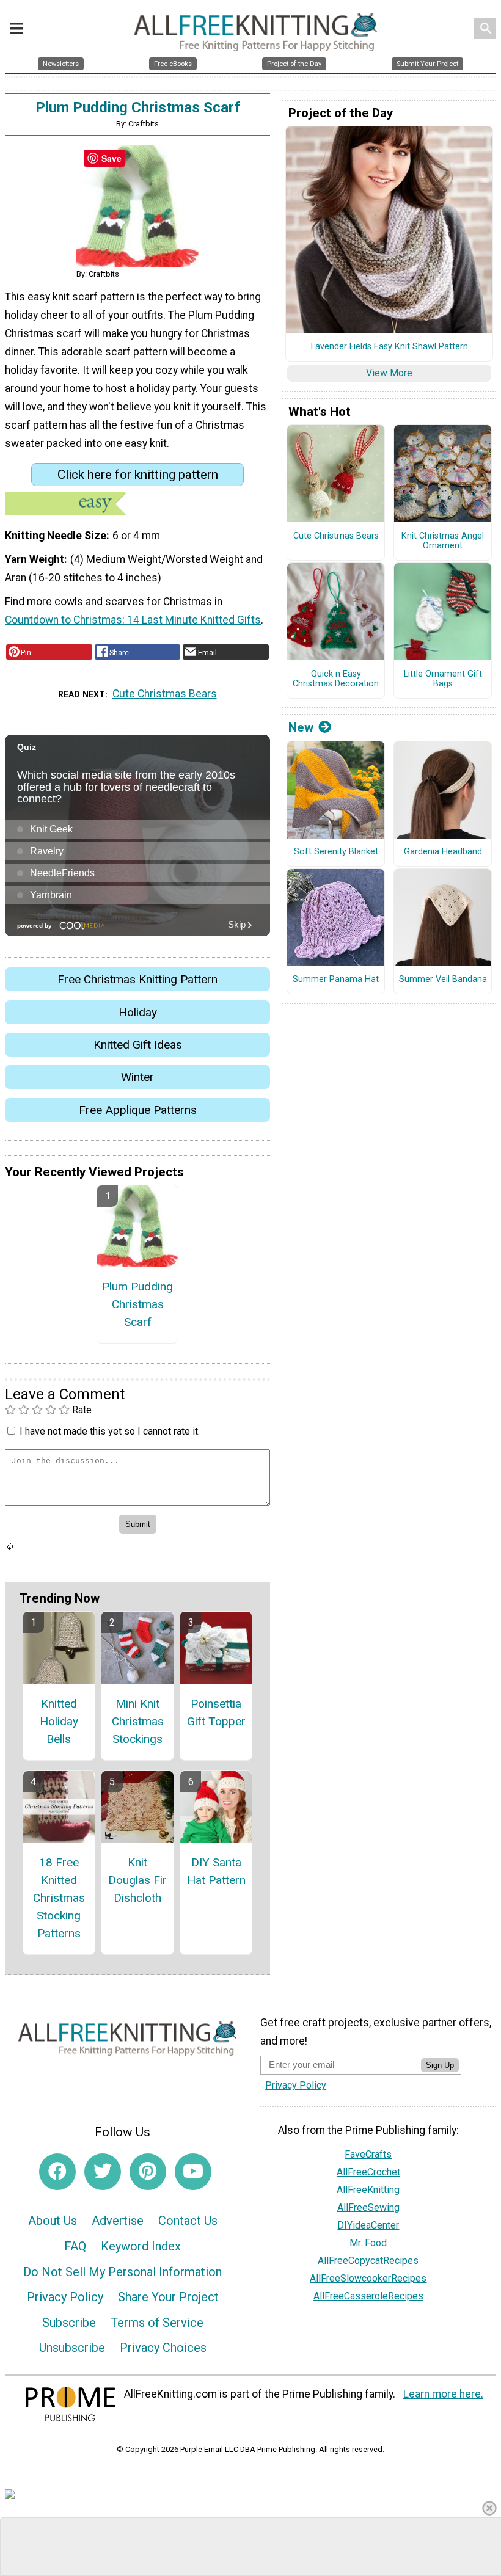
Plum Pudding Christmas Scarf (137, 1304)
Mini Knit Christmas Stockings (138, 1721)
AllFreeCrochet (368, 2172)
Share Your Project (168, 2297)
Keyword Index (141, 2246)
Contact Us (188, 2221)
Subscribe (69, 2323)
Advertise (118, 2221)
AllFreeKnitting (368, 2190)
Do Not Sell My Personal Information (123, 2272)
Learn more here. (443, 2394)
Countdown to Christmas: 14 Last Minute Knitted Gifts (133, 620)
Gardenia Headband (443, 852)
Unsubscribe (72, 2348)
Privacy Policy (65, 2297)
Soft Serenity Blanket (336, 852)
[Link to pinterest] (148, 2172)
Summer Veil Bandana (443, 980)
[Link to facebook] (57, 2172)
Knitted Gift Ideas (138, 1045)
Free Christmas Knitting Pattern (137, 979)
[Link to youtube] (193, 2172)
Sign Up (440, 2065)
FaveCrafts (368, 2154)
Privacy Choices (163, 2348)
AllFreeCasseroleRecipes (368, 2296)
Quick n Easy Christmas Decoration (336, 679)
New (301, 727)
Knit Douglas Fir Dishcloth (137, 1880)
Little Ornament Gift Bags (443, 679)
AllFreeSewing (368, 2207)
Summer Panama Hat (336, 980)
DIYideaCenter (368, 2225)
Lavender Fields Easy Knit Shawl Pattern (389, 347)
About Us (53, 2221)
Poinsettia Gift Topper (216, 1712)
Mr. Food (368, 2243)
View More (389, 373)
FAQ (75, 2246)
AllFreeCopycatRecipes (368, 2261)
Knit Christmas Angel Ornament (443, 541)
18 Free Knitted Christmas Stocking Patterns (59, 1897)
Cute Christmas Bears (165, 694)
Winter (137, 1077)
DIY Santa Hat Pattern (216, 1871)
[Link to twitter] (103, 2172)
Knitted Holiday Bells (59, 1721)
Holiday (138, 1012)
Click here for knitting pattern (138, 475)
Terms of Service (157, 2323)
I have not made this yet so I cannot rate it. (110, 1431)
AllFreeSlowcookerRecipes (368, 2278)
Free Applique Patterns (138, 1110)
